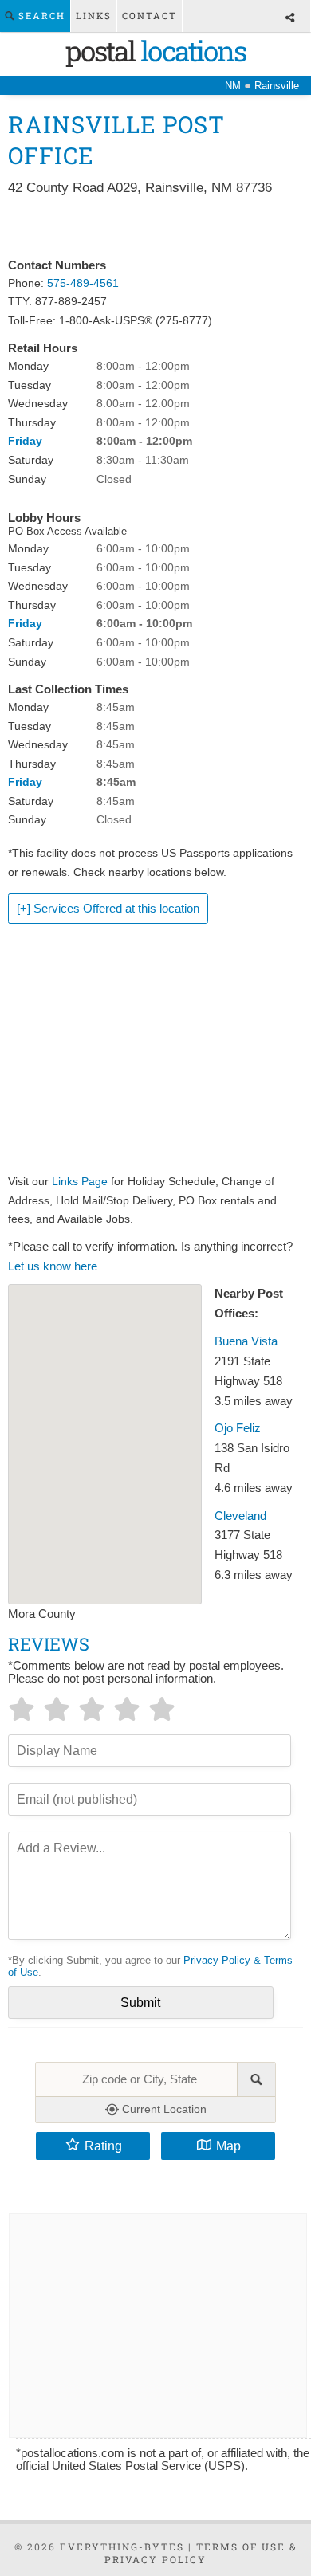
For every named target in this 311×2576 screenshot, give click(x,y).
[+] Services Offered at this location (108, 909)
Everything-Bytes (122, 2547)
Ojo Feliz (238, 1428)
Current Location (163, 2109)
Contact (150, 16)
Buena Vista (246, 1341)
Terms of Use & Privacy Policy (201, 2553)
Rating (103, 2146)
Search (40, 16)
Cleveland (240, 1516)
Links (94, 16)
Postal (155, 50)
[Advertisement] (156, 228)
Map (228, 2146)
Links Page (80, 1181)
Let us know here (53, 1266)
